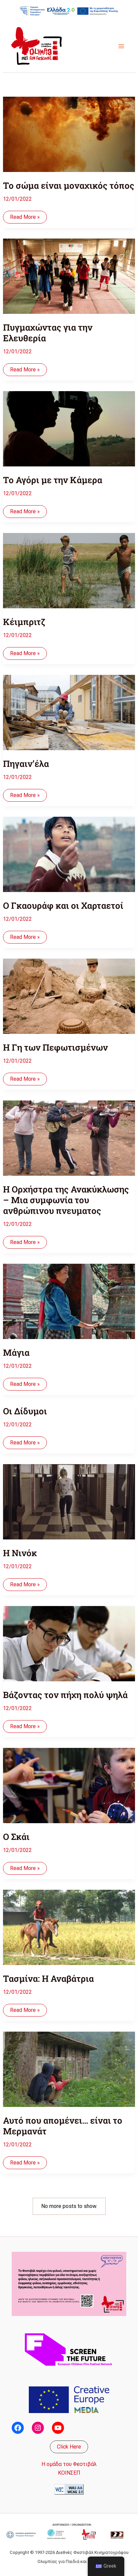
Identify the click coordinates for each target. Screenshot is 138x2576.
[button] (69, 2447)
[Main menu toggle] (121, 46)
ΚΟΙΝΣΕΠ (69, 2473)
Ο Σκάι (16, 1837)
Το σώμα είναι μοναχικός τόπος (69, 185)
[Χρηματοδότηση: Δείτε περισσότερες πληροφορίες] (69, 11)
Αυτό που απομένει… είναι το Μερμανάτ (63, 2126)
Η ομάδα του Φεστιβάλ (69, 2464)
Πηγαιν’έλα (26, 764)
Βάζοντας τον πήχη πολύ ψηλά (65, 1695)
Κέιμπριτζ (24, 622)
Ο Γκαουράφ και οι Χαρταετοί (63, 905)
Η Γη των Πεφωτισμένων (55, 1047)
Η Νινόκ (20, 1553)
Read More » (25, 218)
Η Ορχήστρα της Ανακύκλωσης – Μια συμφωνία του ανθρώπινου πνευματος (66, 1200)
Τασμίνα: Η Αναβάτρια (48, 1978)
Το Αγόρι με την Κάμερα (53, 480)
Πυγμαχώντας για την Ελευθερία (48, 333)
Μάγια (16, 1352)
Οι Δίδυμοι (25, 1411)
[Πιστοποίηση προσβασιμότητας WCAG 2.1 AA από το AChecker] (69, 2489)
